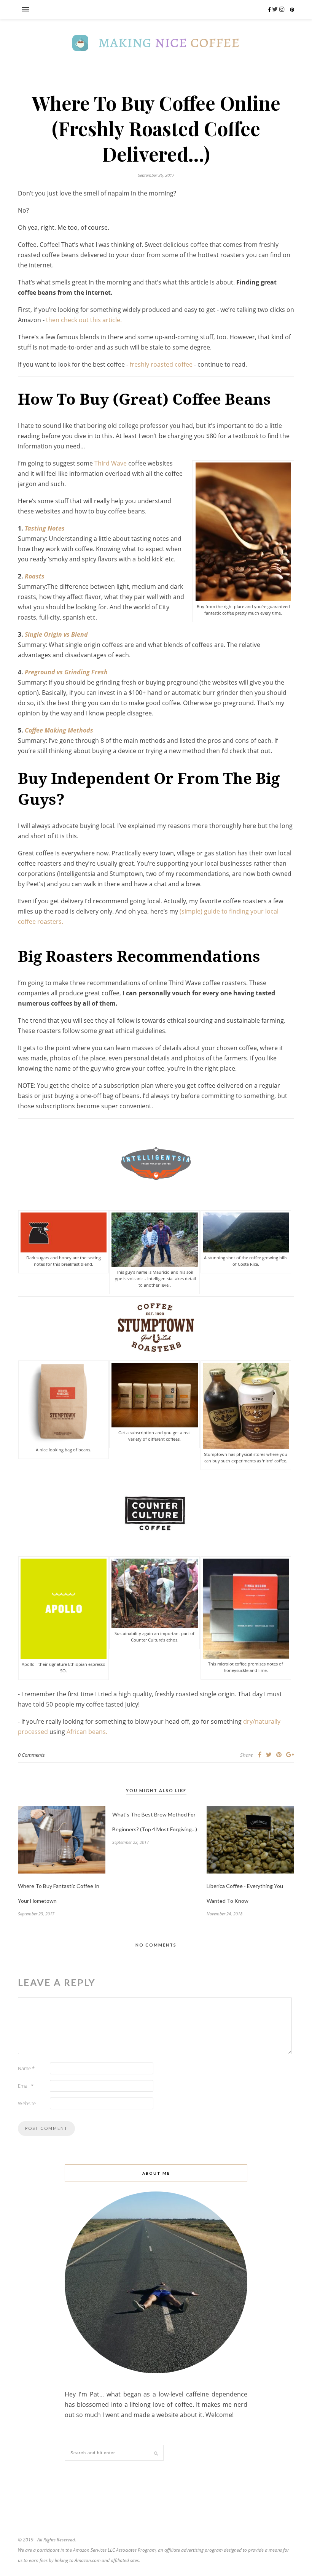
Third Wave (111, 463)
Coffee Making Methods (59, 730)
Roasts (35, 576)
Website (27, 2103)
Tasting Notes (45, 528)
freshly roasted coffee (161, 364)
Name (26, 2068)
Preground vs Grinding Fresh (66, 672)
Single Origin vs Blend (56, 634)
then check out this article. (84, 320)
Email (26, 2086)
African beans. (87, 1732)
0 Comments (31, 1755)
